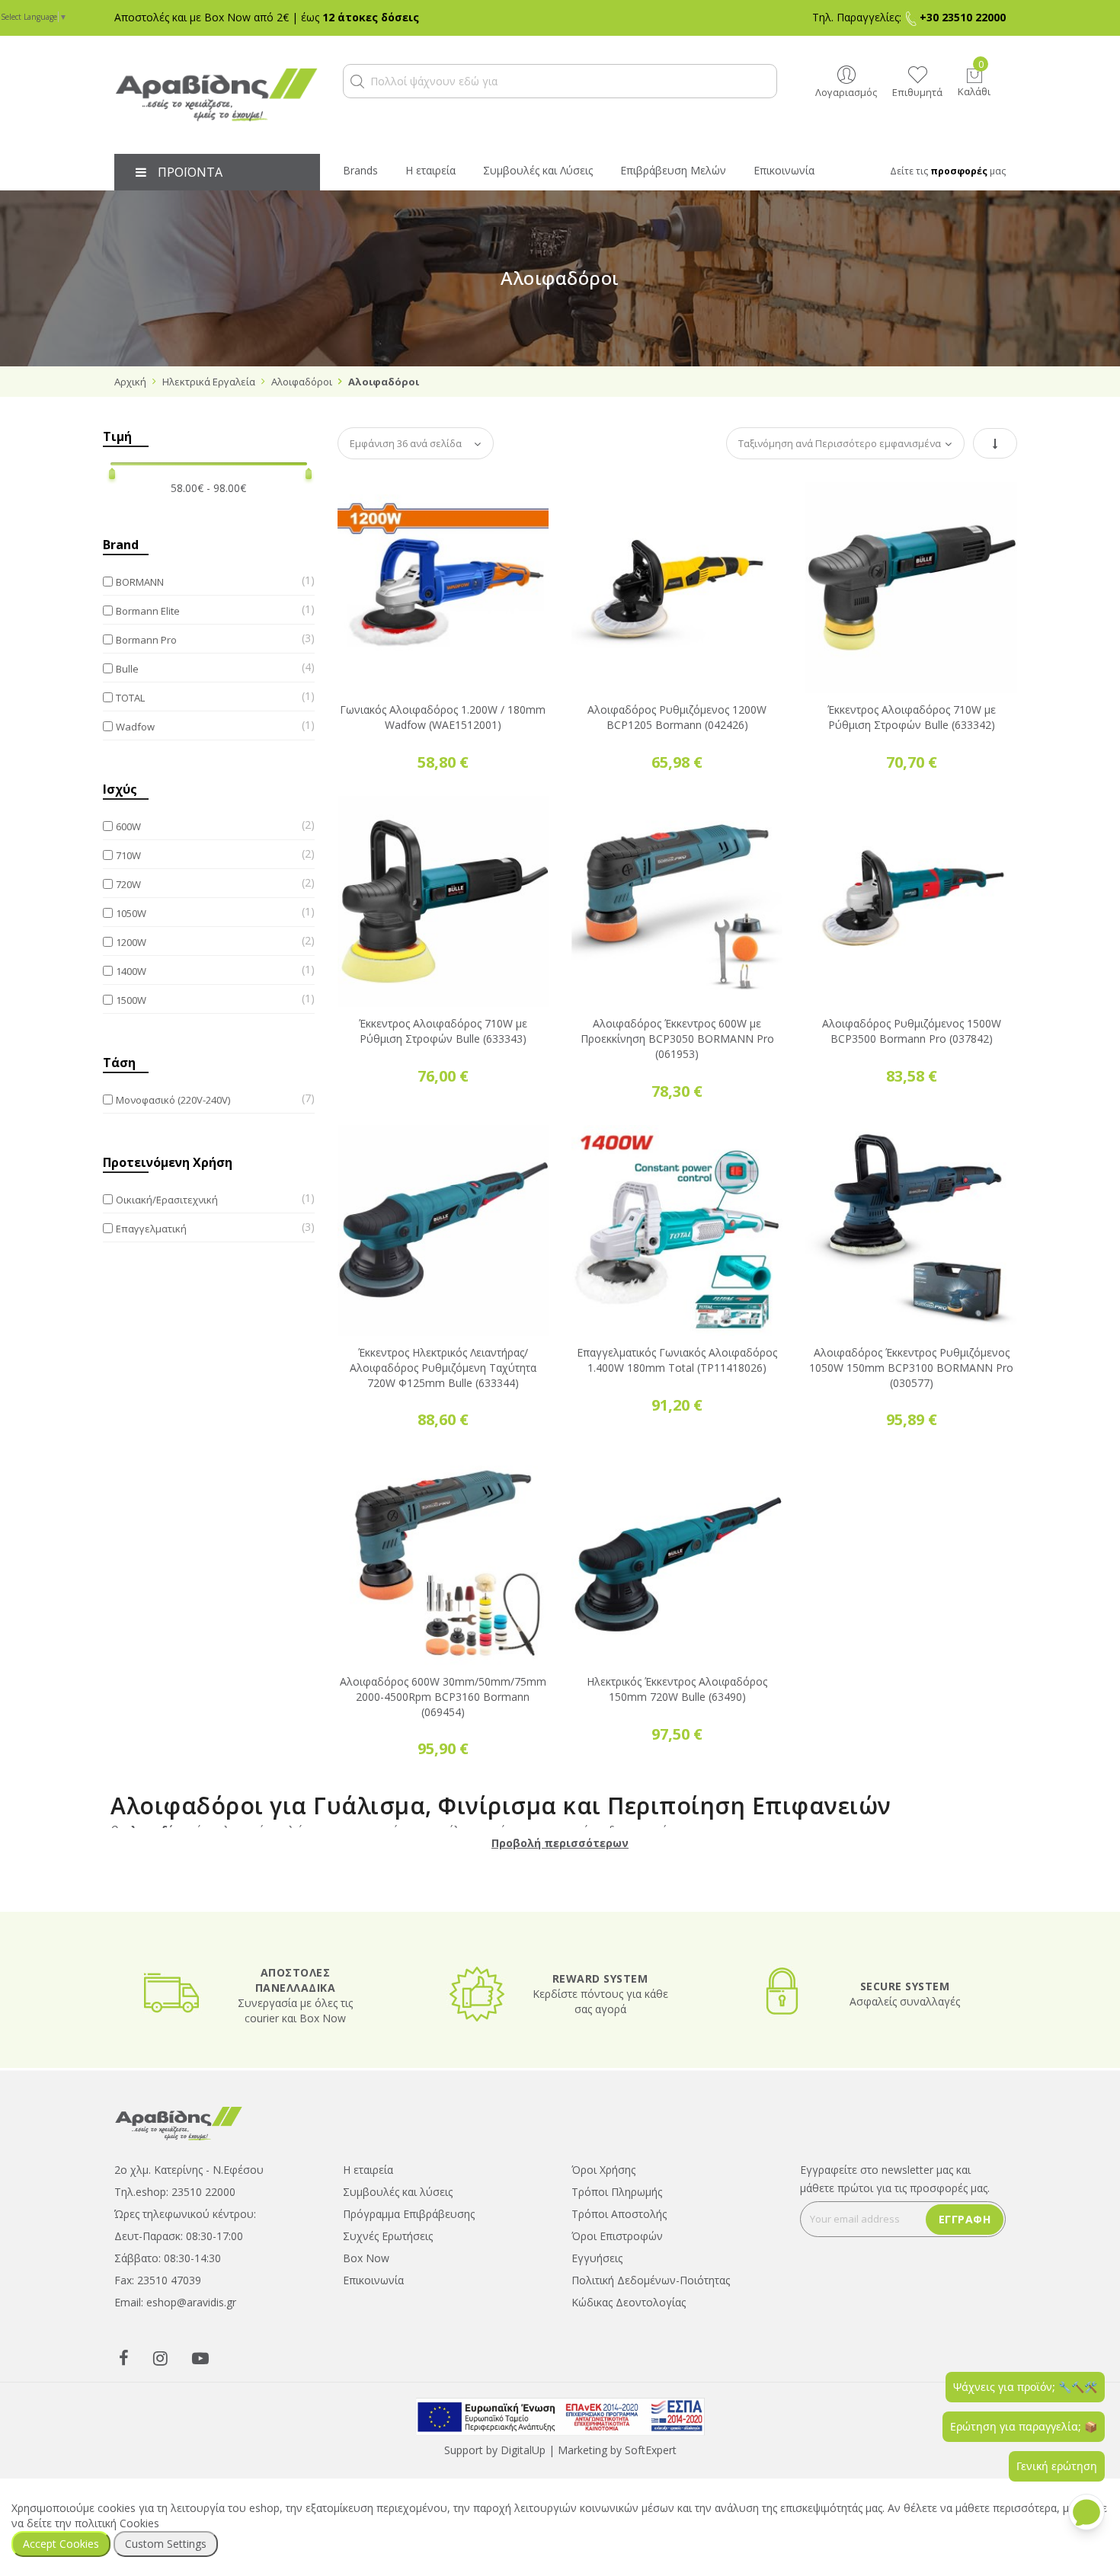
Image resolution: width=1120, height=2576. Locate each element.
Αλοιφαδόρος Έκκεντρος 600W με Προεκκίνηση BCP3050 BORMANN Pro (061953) (677, 1039)
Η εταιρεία (368, 2170)
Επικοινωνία (373, 2280)
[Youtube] (200, 2357)
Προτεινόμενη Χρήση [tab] (168, 1162)
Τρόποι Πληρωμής (617, 2192)
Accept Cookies (61, 2544)
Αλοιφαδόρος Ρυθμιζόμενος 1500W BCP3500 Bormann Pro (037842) (912, 1031)
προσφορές (959, 171)
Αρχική (130, 382)
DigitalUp (523, 2450)
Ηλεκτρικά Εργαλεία (209, 382)
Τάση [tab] (119, 1063)
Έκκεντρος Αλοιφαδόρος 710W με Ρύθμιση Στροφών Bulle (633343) (443, 1031)
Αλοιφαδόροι (302, 382)
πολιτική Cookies (117, 2523)
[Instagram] (160, 2357)
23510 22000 (203, 2192)
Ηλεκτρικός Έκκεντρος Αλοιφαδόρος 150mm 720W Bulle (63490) (677, 1689)
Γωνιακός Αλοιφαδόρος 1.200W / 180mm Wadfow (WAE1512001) (443, 717)
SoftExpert (651, 2450)
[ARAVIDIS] (179, 2122)
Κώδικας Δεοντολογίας (629, 2302)
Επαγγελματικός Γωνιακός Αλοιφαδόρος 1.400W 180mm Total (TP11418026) (677, 1360)
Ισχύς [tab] (120, 789)
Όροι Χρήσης (603, 2170)
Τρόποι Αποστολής (619, 2214)
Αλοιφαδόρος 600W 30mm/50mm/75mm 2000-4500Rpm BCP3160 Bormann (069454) (443, 1697)
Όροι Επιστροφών (617, 2236)
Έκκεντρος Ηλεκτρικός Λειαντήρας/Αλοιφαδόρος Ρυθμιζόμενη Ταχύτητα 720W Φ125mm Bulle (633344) (443, 1368)
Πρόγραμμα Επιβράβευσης (409, 2214)
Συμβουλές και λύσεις (398, 2192)
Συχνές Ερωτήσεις (388, 2236)
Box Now (366, 2258)
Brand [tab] (121, 545)
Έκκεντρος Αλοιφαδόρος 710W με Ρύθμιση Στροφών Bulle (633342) (912, 717)
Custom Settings (166, 2544)
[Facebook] (124, 2357)
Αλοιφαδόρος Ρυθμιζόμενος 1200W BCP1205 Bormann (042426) (677, 717)
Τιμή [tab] (117, 436)
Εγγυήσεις (597, 2258)
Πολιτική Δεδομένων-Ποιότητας (651, 2280)
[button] (357, 81)
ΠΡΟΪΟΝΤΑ (190, 172)
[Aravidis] (217, 95)
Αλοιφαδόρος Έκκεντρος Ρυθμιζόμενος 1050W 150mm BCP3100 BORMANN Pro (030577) (911, 1368)
